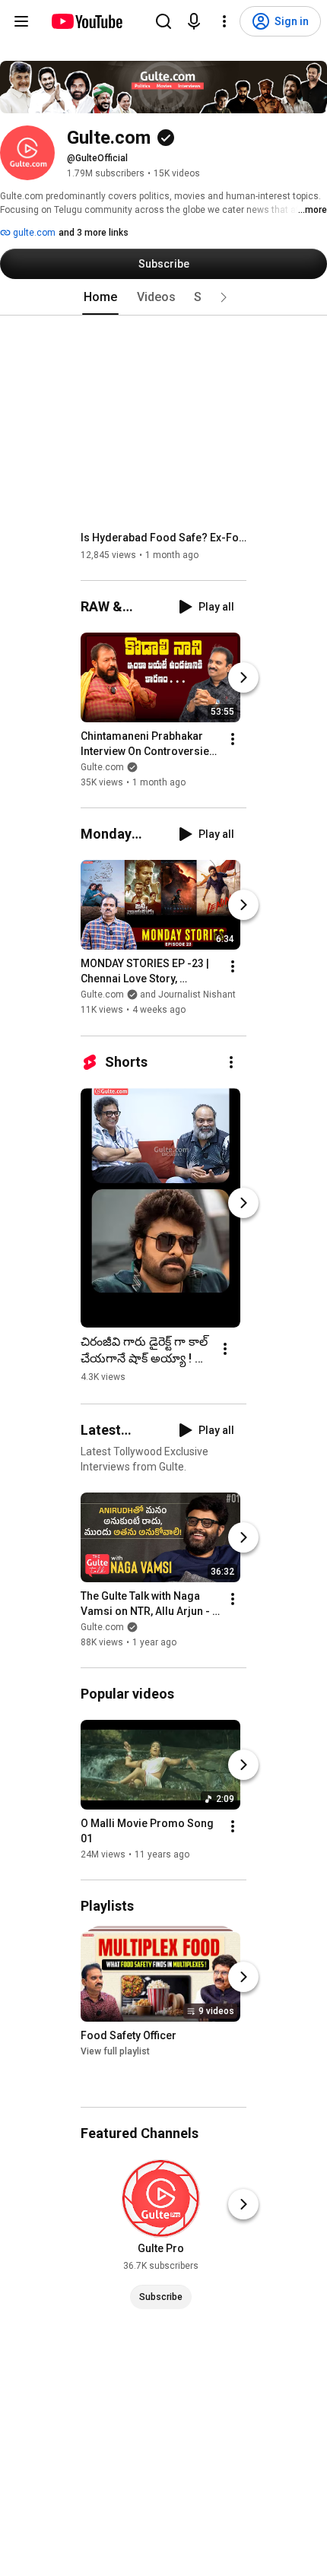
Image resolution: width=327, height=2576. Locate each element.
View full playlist (115, 2051)
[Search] (163, 21)
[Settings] (224, 21)
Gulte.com (102, 767)
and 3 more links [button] (94, 233)
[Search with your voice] (194, 21)
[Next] (243, 677)
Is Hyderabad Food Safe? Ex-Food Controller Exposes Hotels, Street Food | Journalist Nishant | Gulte (164, 538)
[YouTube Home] (86, 21)
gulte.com (33, 233)
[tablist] (163, 297)
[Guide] (21, 21)
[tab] (100, 297)
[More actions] (233, 739)
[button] (224, 297)
